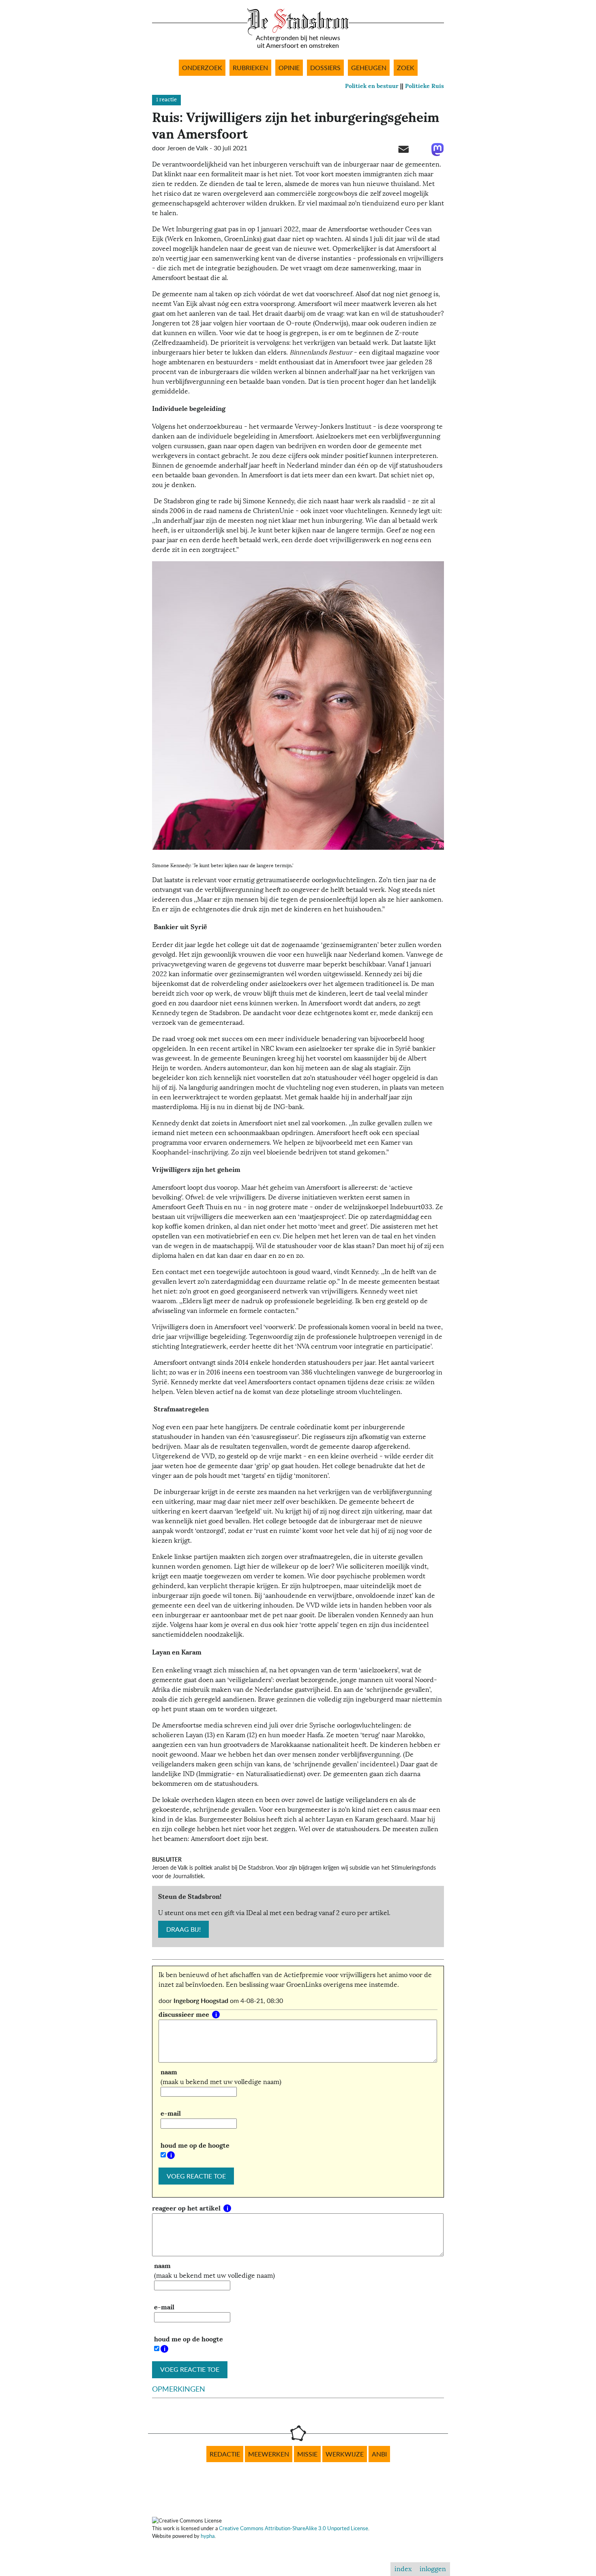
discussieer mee (185, 2015)
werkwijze (345, 2454)
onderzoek (202, 68)
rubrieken (250, 68)
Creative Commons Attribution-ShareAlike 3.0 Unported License (294, 2528)
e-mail (171, 2113)
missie (307, 2454)
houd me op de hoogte (195, 2145)
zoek (406, 68)
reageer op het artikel (187, 2208)
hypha (208, 2536)
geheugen (369, 68)
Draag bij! (183, 1929)
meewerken (269, 2454)
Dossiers (325, 68)
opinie (289, 68)
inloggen (433, 2569)
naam (169, 2072)
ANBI (379, 2454)
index (403, 2569)
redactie (225, 2454)
